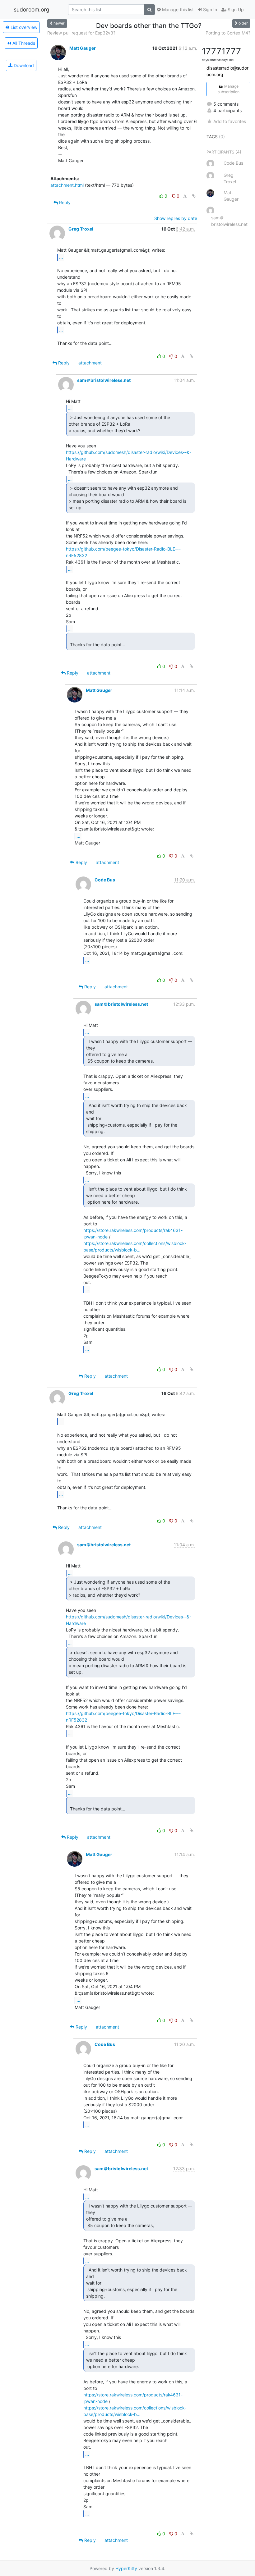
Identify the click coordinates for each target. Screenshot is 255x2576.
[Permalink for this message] (194, 196)
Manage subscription (229, 89)
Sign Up (235, 9)
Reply (64, 202)
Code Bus (105, 880)
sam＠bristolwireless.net (104, 380)
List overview (23, 27)
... (61, 257)
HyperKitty (126, 2568)
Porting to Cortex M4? (228, 33)
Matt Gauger (83, 48)
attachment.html (67, 185)
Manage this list (177, 9)
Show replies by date (176, 218)
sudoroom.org (32, 9)
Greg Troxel (81, 229)
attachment (90, 363)
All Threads (23, 43)
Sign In (209, 9)
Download (23, 65)
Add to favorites (230, 121)
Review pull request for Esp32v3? (81, 33)
